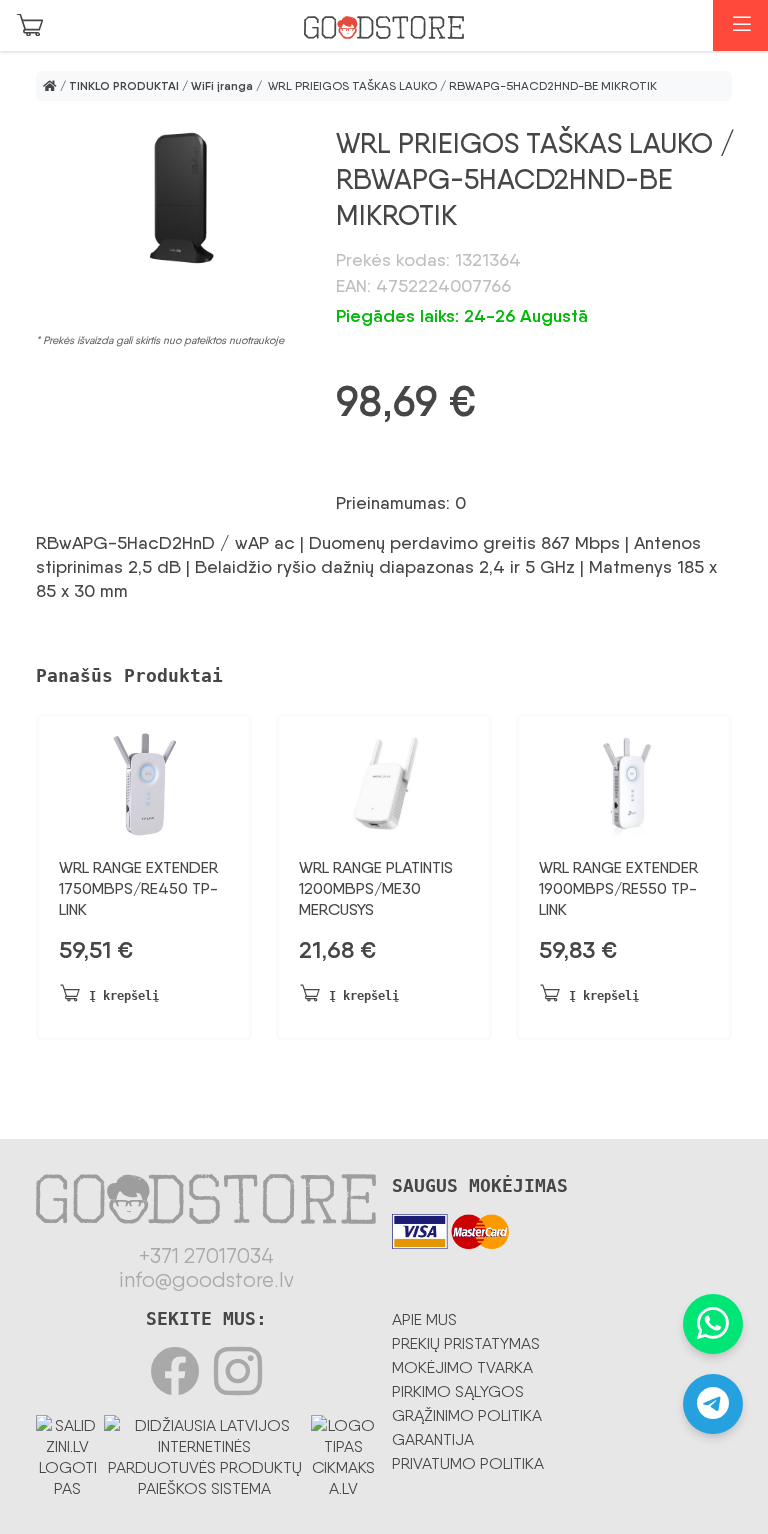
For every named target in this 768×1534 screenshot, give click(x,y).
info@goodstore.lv (206, 1280)
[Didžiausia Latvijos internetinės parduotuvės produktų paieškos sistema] (205, 1453)
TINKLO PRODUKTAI (124, 86)
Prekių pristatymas (466, 1343)
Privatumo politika (468, 1463)
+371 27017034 (206, 1256)
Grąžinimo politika (467, 1415)
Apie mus (424, 1319)
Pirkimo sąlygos (458, 1391)
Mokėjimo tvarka (462, 1367)
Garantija (433, 1439)
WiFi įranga (222, 86)
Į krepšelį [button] (124, 996)
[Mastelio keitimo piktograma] (174, 199)
